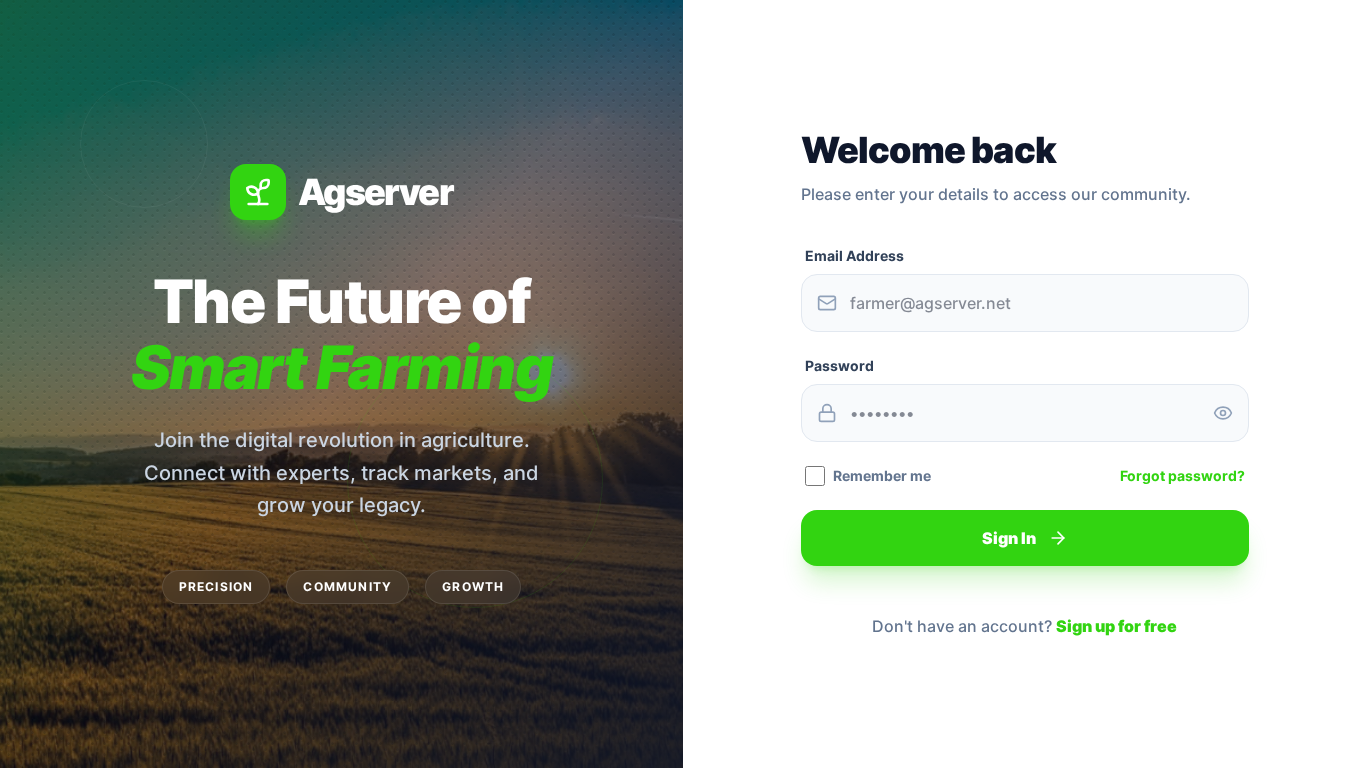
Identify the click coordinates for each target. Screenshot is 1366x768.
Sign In (1009, 538)
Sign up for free (1116, 626)
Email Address (854, 255)
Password (839, 365)
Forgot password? (1182, 475)
